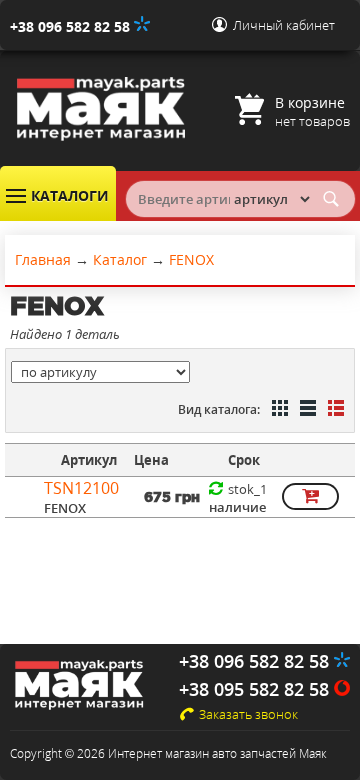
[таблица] (306, 410)
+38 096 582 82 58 (72, 26)
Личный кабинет (284, 25)
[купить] (310, 496)
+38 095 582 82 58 (256, 689)
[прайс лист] (334, 410)
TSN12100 (81, 488)
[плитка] (278, 410)
